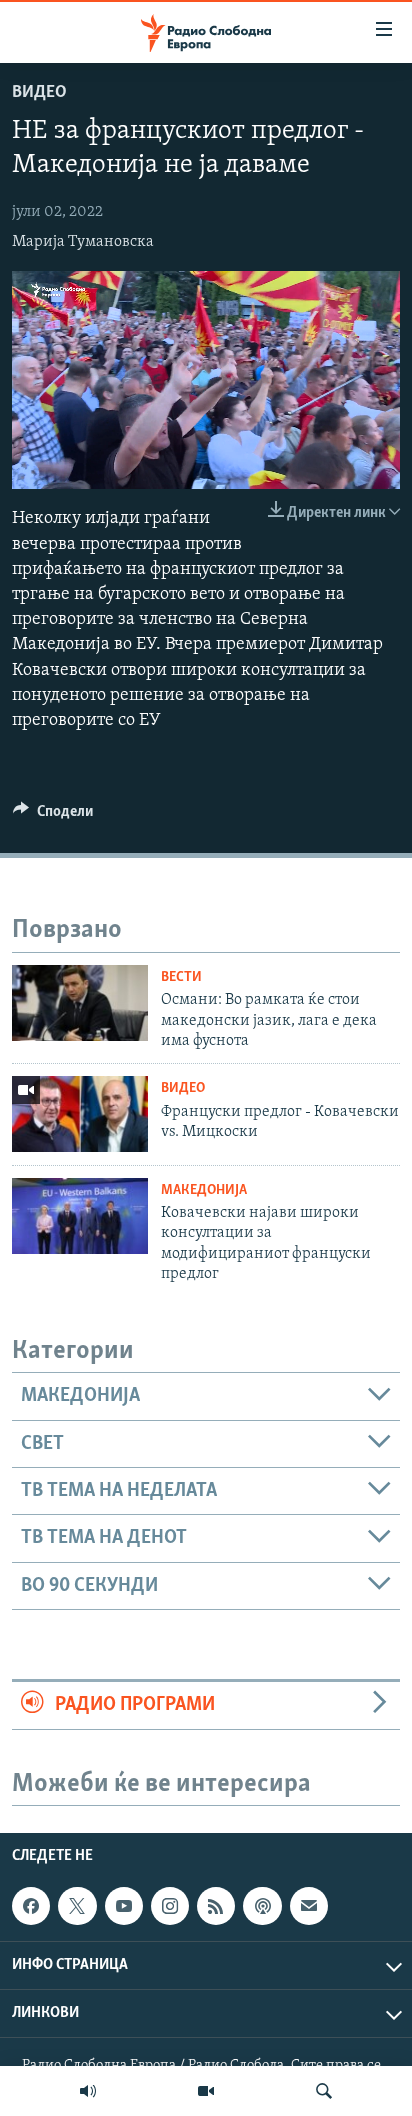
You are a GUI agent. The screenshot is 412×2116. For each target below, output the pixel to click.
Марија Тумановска (83, 242)
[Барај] (324, 2091)
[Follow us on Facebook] (31, 1906)
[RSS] (216, 1906)
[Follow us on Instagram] (170, 1906)
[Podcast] (262, 1906)
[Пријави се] (309, 1906)
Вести (181, 977)
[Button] (53, 816)
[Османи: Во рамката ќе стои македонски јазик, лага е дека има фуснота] (80, 1003)
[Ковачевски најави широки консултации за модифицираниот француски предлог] (80, 1216)
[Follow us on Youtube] (124, 1906)
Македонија (204, 1190)
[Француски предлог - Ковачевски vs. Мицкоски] (80, 1114)
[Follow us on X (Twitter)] (77, 1906)
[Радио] (88, 2091)
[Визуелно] (206, 2091)
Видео (39, 93)
